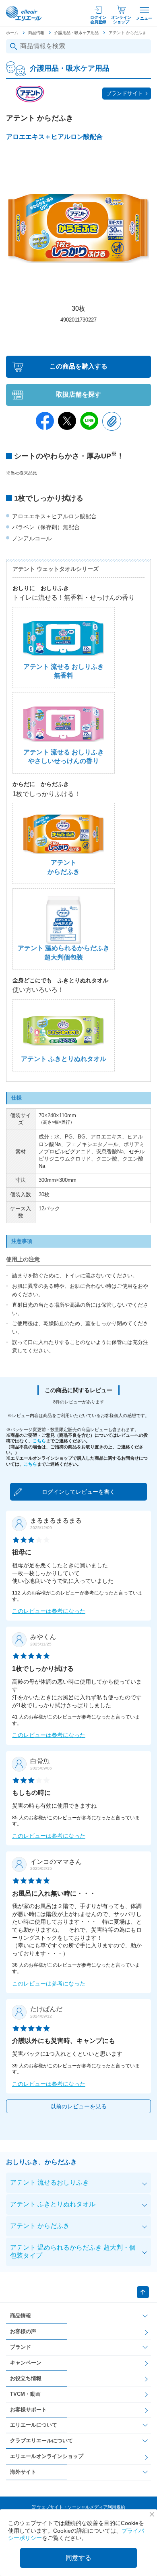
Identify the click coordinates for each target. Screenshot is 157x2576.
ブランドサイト (125, 93)
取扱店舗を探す (78, 394)
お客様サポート (28, 2410)
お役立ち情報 (26, 2378)
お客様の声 (23, 2331)
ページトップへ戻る (143, 2292)
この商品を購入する (78, 366)
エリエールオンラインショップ (47, 2456)
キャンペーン (26, 2363)
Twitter (67, 421)
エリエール (24, 14)
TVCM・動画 (25, 2394)
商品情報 (36, 33)
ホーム (12, 33)
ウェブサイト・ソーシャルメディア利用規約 (81, 2507)
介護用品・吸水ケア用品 (76, 33)
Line (89, 421)
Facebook (45, 421)
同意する (78, 2558)
